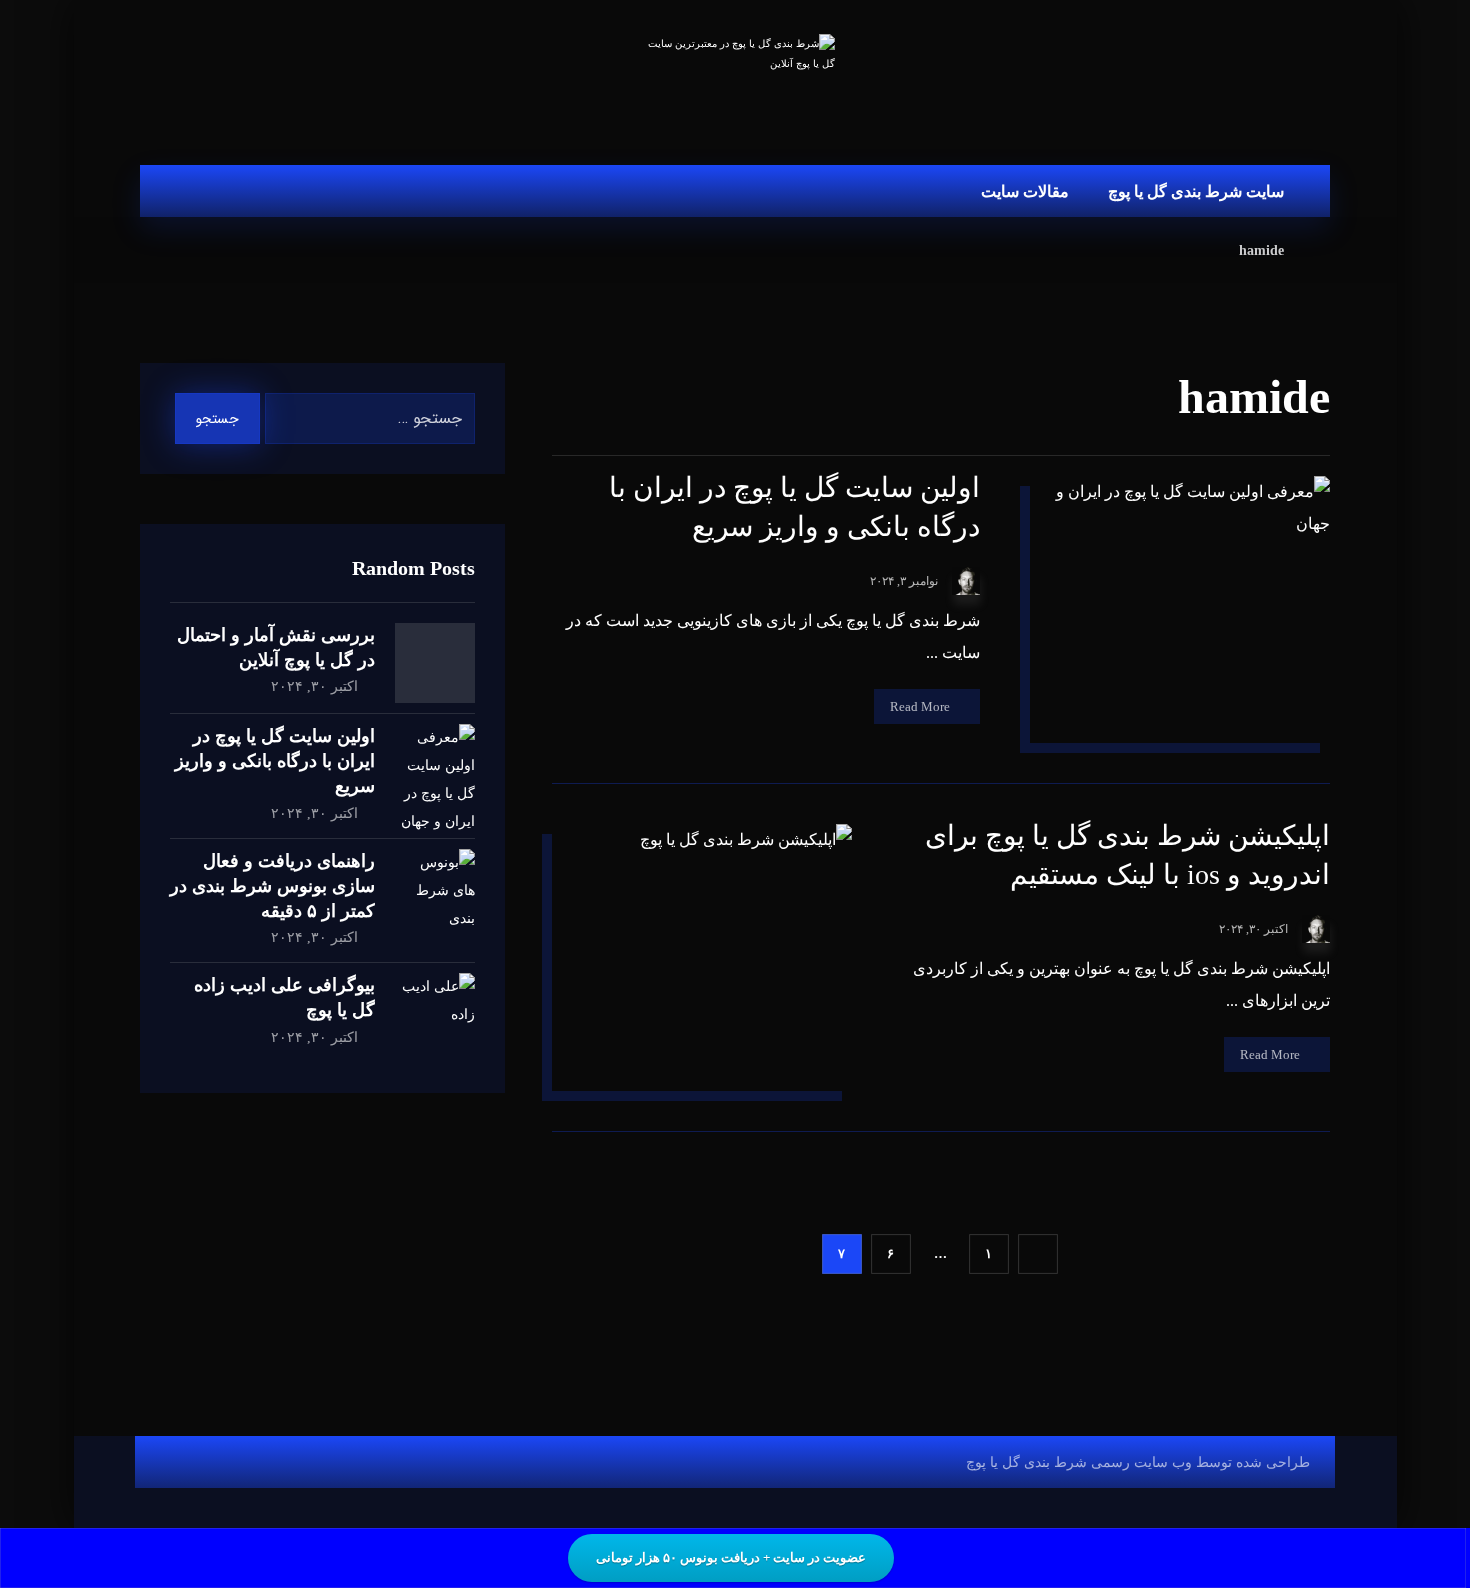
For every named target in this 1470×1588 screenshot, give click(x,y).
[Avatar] (966, 581)
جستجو (217, 419)
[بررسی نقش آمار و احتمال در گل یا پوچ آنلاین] (435, 663)
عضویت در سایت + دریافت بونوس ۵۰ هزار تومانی (731, 1557)
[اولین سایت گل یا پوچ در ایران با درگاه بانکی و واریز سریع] (435, 764)
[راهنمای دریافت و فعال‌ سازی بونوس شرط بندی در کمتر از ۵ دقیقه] (435, 889)
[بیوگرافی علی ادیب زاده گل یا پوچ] (435, 1013)
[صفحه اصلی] (1324, 250)
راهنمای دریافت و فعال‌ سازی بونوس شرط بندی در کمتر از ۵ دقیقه (272, 886)
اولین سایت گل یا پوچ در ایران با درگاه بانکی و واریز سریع (275, 761)
